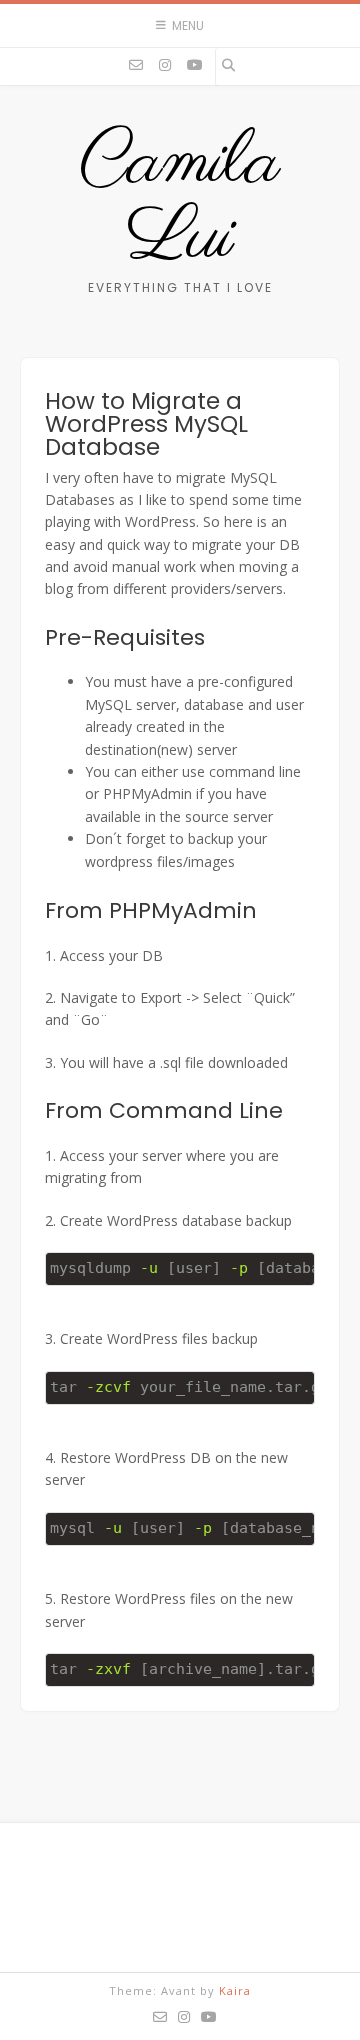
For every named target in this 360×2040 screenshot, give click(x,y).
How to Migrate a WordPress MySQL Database (146, 424)
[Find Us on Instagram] (165, 65)
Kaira (235, 1990)
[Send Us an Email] (136, 65)
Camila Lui (180, 201)
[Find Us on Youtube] (195, 65)
